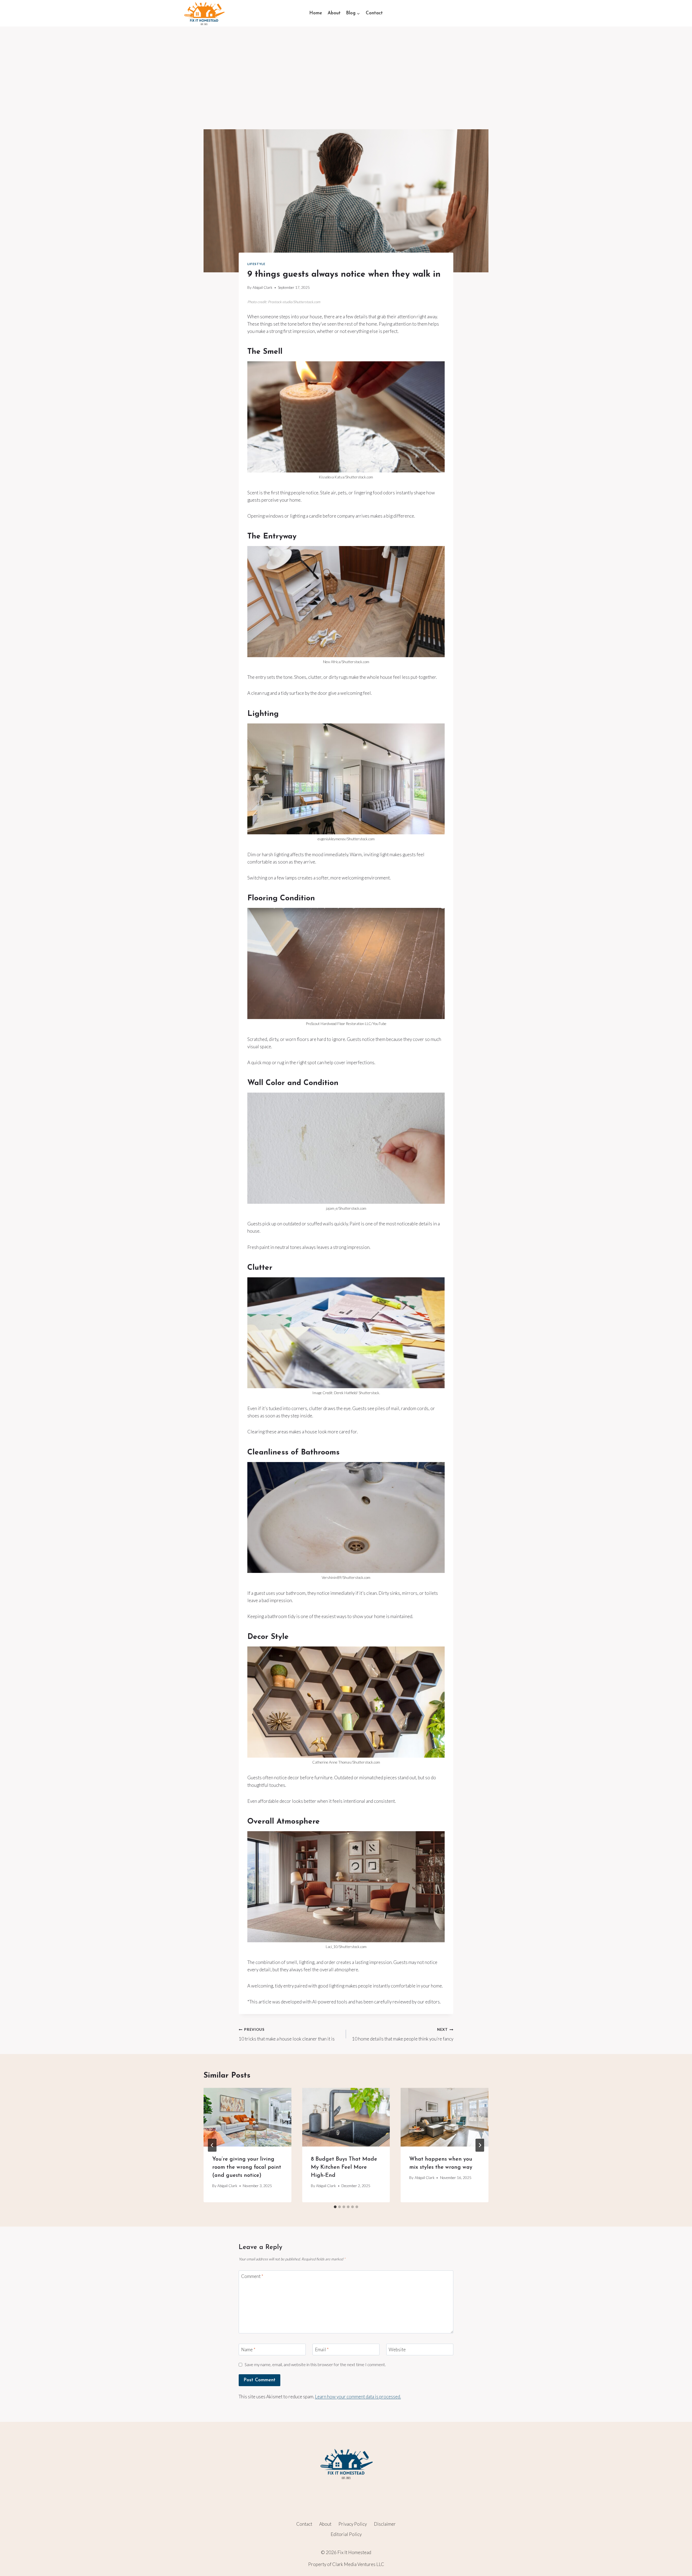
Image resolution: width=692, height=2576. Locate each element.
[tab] (335, 2207)
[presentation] (247, 2117)
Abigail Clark (262, 287)
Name (248, 2350)
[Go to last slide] (212, 2145)
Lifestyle (256, 264)
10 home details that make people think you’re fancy (403, 2034)
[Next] (480, 2145)
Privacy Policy (353, 2524)
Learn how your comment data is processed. (358, 2397)
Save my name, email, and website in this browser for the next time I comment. (315, 2365)
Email (322, 2350)
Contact (374, 13)
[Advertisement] (346, 67)
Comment (252, 2276)
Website (397, 2350)
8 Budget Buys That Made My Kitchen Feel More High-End (344, 2167)
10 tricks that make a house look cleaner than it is (287, 2034)
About (334, 13)
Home (316, 13)
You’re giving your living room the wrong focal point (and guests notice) (247, 2167)
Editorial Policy (346, 2534)
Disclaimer (385, 2524)
